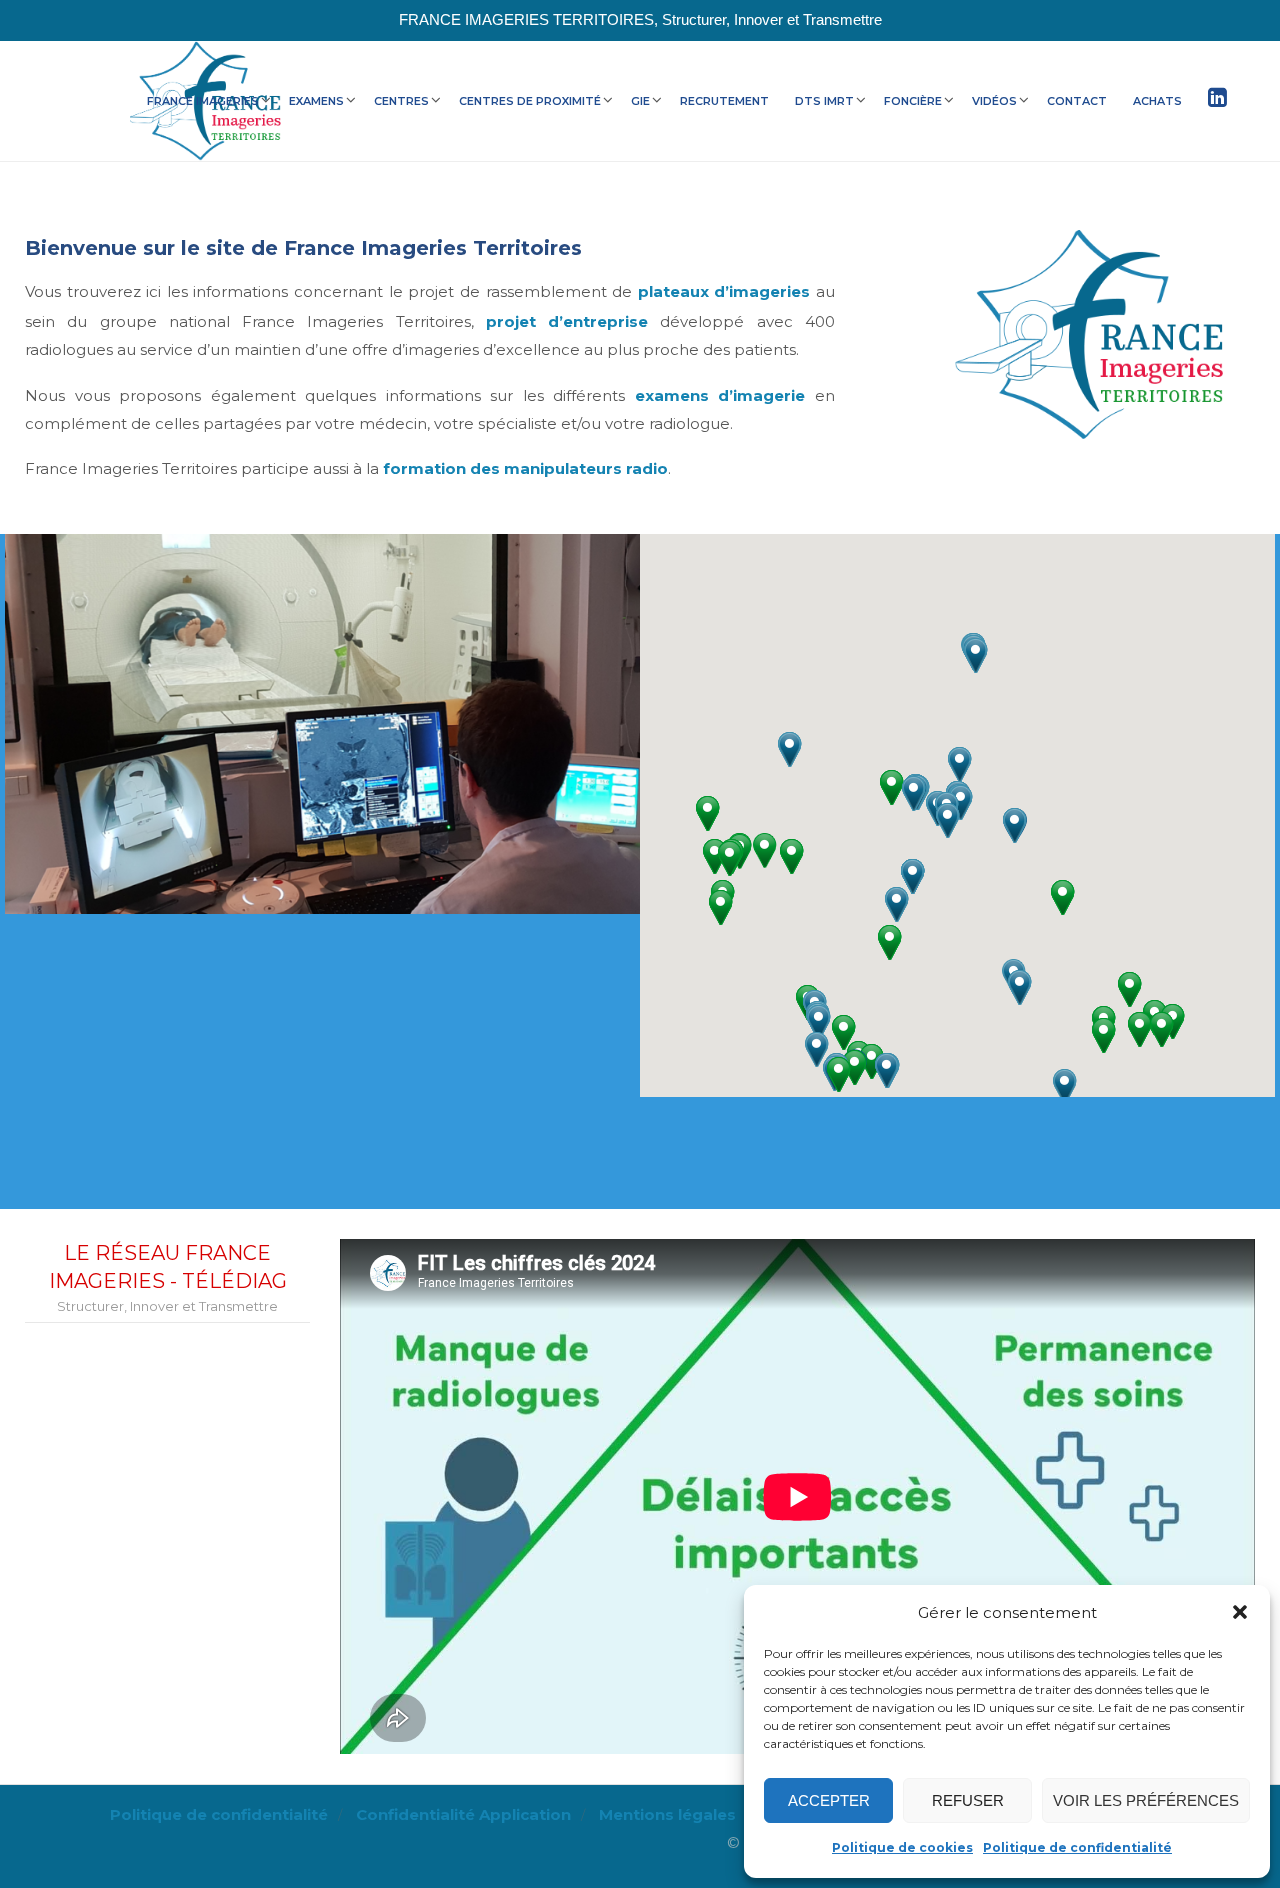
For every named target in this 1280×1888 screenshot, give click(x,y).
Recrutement (724, 101)
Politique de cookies (902, 1847)
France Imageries (203, 101)
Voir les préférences (1146, 1800)
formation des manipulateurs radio (525, 468)
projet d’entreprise (567, 321)
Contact (1077, 101)
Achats (1157, 101)
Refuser (968, 1800)
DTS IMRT (824, 101)
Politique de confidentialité (1077, 1847)
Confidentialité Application (463, 1814)
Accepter (829, 1800)
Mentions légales (667, 1814)
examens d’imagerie (720, 395)
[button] (1240, 1612)
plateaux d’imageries (724, 291)
